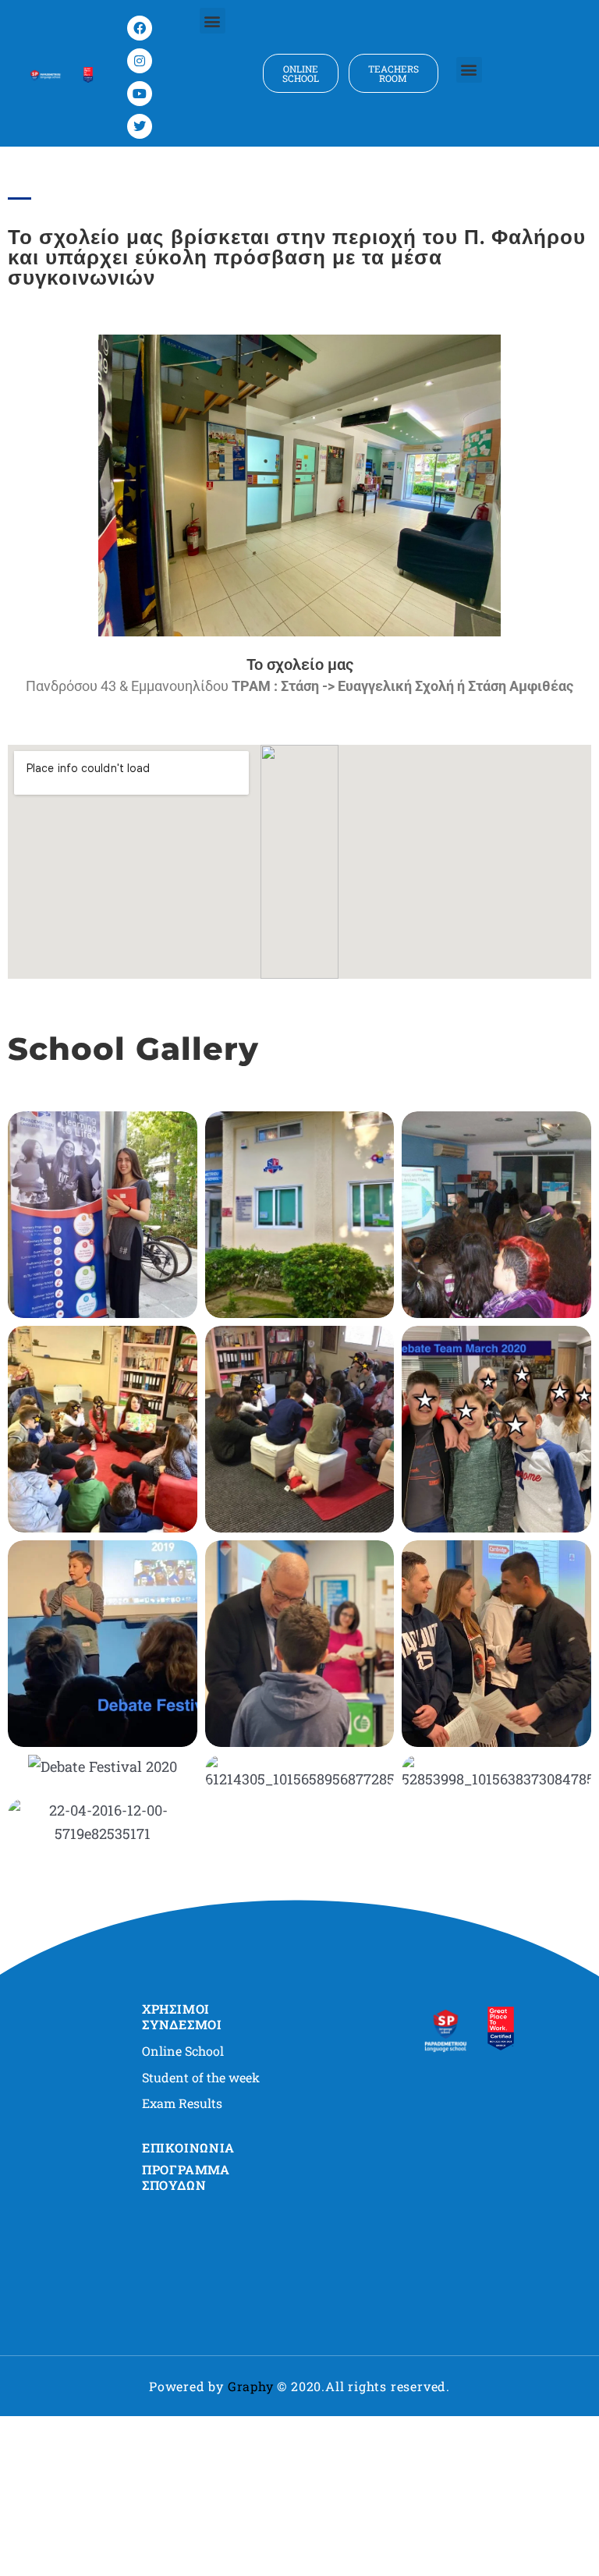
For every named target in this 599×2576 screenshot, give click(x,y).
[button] (213, 21)
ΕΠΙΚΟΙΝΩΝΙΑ (188, 2147)
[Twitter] (140, 126)
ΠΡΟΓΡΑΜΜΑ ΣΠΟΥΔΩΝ (186, 2177)
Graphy (251, 2386)
